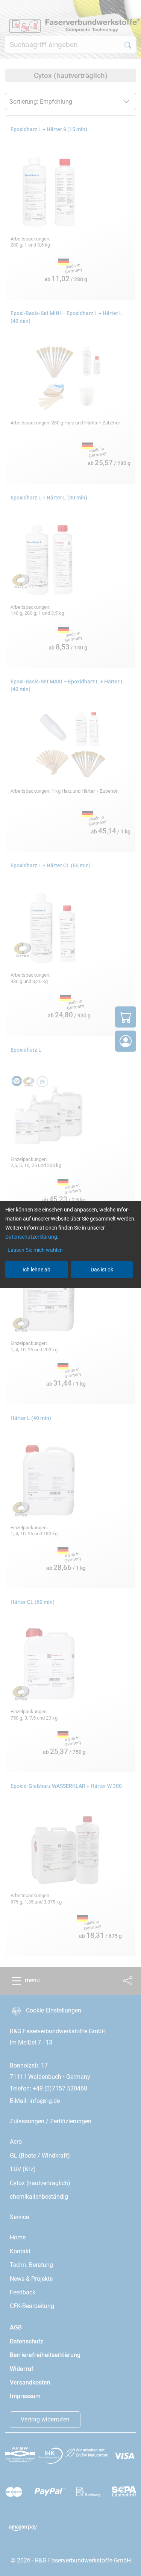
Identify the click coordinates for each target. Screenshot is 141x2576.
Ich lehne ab (36, 1270)
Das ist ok (102, 1270)
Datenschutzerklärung (31, 1237)
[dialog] (70, 1288)
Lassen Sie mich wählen (35, 1250)
